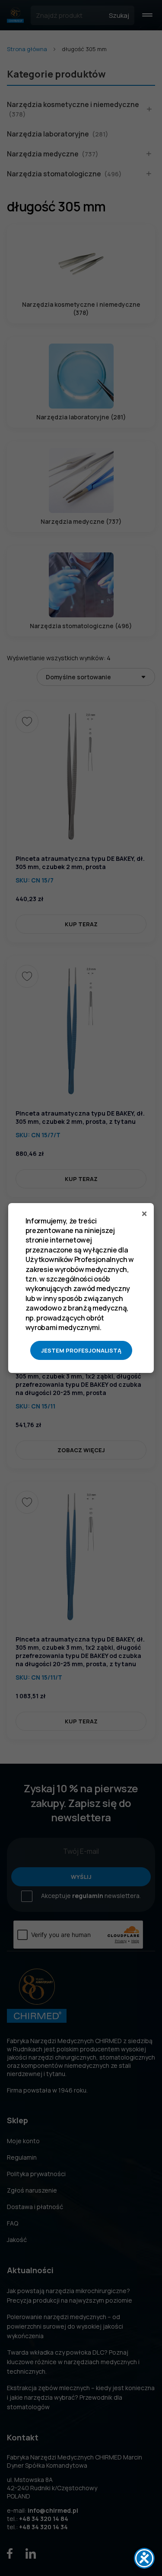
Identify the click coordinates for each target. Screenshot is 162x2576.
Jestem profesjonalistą (81, 1350)
